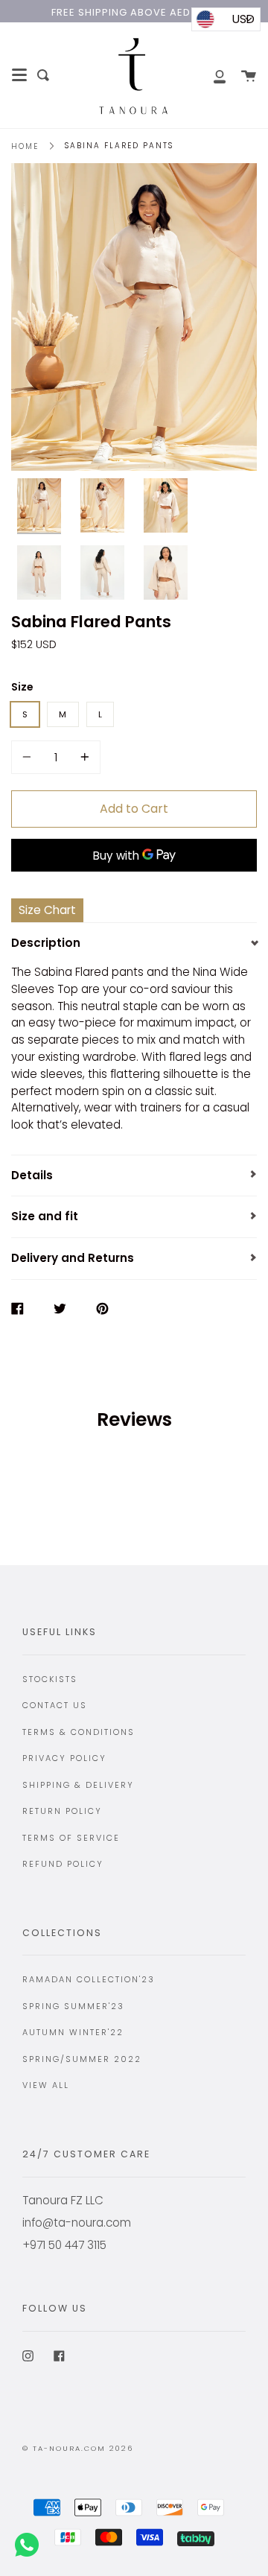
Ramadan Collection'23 (89, 1979)
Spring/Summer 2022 (82, 2059)
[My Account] (211, 75)
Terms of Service (71, 1838)
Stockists (50, 1679)
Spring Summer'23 (73, 2006)
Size (22, 687)
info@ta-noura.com (77, 2223)
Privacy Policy (64, 1758)
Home (25, 146)
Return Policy (62, 1811)
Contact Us (55, 1705)
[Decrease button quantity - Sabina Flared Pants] (29, 757)
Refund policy (63, 1864)
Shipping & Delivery (78, 1785)
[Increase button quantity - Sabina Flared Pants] (83, 757)
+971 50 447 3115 (64, 2245)
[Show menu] (19, 75)
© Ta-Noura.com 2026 (78, 2448)
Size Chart (47, 910)
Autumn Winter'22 (73, 2032)
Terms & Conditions (79, 1732)
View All (46, 2085)
